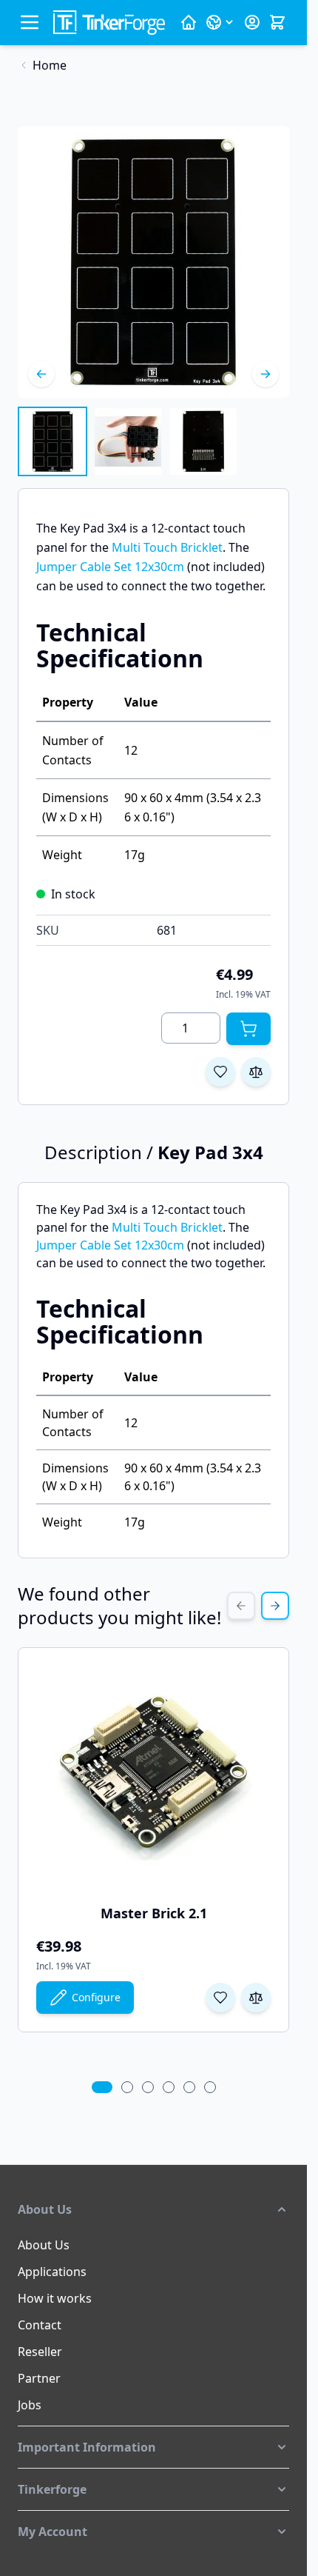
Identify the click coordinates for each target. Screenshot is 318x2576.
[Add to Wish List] (220, 1072)
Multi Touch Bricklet (167, 547)
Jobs (30, 2405)
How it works (55, 2298)
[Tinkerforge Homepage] (189, 22)
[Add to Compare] (256, 1072)
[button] (153, 2209)
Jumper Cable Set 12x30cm (110, 567)
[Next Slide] (275, 1606)
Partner (39, 2378)
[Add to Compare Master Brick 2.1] (256, 1998)
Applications (52, 2272)
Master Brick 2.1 (154, 1913)
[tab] (102, 2087)
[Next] (265, 374)
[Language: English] (220, 22)
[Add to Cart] (248, 1029)
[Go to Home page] (109, 23)
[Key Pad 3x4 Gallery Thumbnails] (128, 441)
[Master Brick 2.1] (154, 1777)
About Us (44, 2245)
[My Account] (252, 22)
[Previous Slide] (241, 1606)
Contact (40, 2325)
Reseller (40, 2352)
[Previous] (41, 374)
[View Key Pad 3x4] (53, 441)
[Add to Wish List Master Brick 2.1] (220, 1998)
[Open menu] (30, 22)
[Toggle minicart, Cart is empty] (277, 22)
